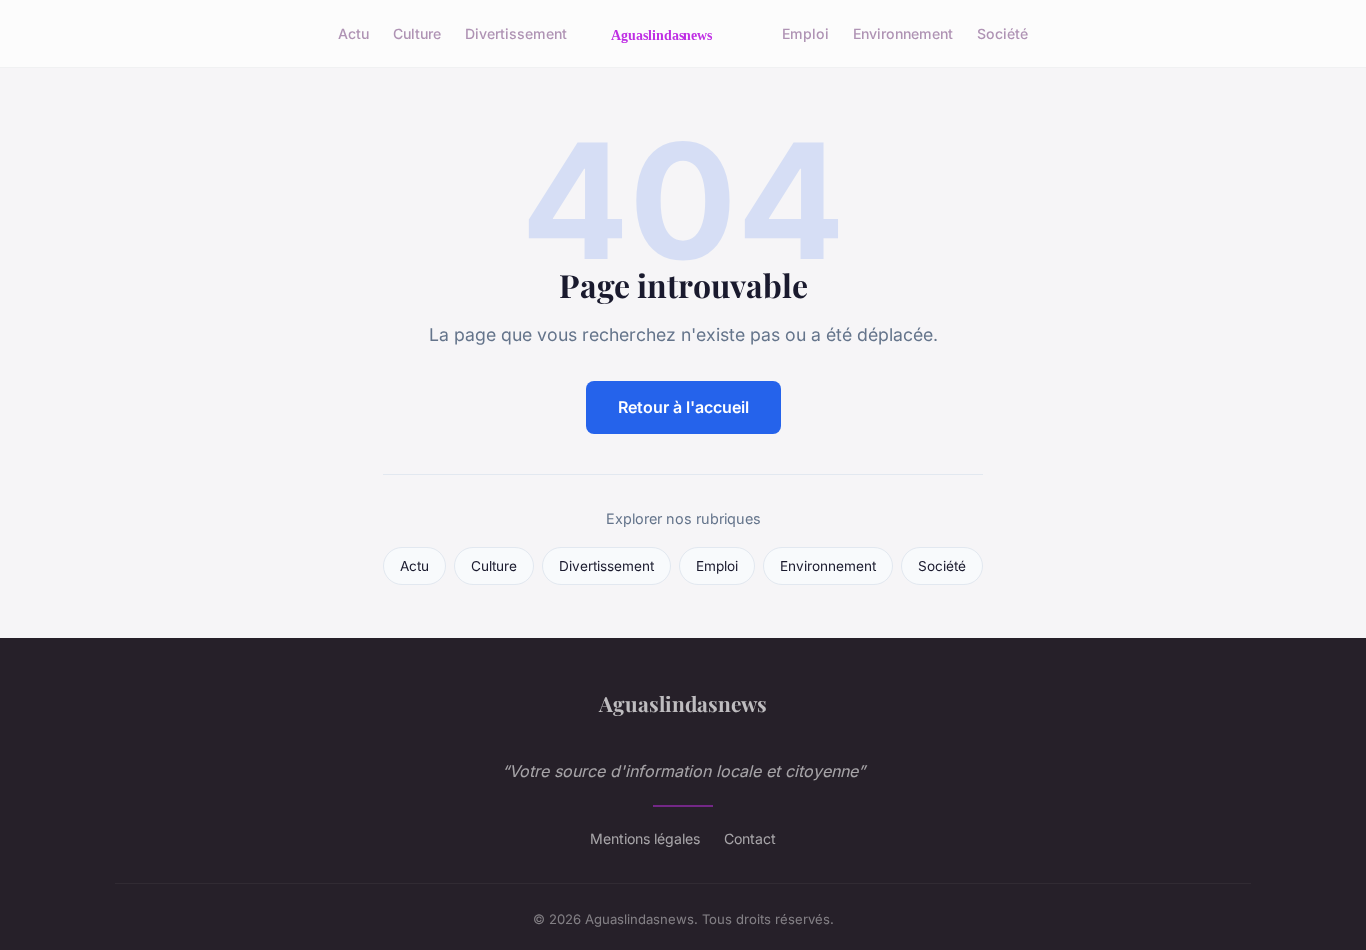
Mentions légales (645, 838)
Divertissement (516, 33)
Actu (353, 33)
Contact (750, 838)
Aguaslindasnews (683, 703)
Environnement (903, 33)
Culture (417, 33)
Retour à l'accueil (683, 407)
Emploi (805, 33)
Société (1002, 33)
